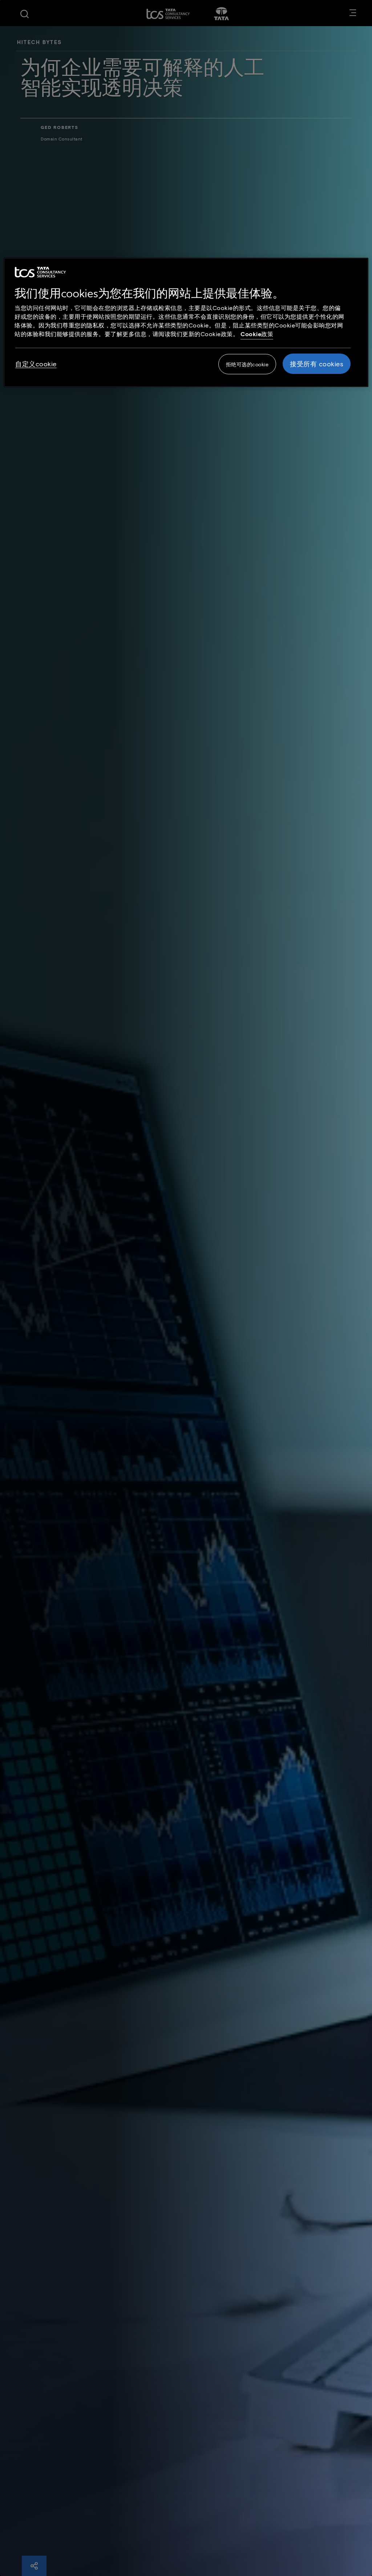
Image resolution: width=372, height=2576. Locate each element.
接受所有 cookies (317, 364)
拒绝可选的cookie (247, 364)
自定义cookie (36, 364)
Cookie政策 (257, 334)
